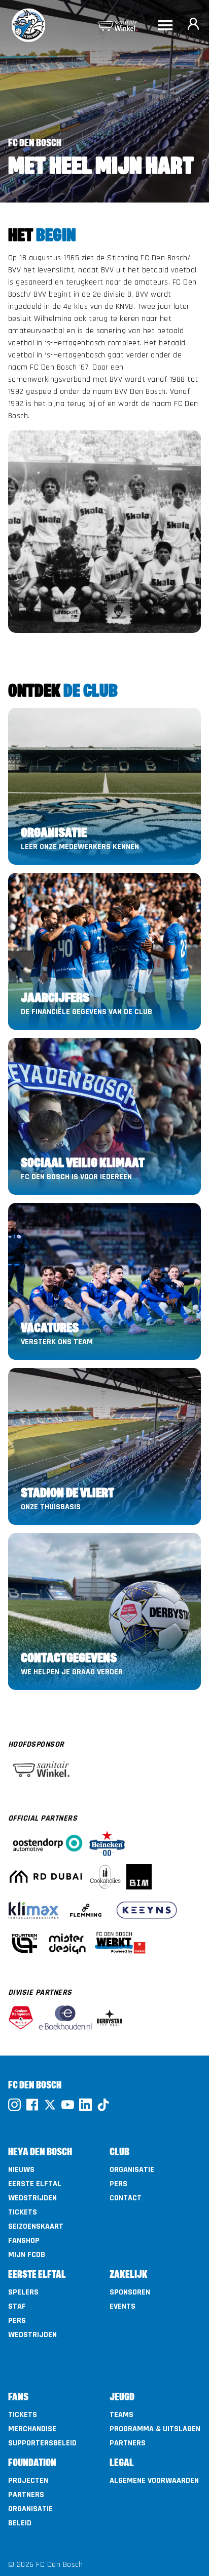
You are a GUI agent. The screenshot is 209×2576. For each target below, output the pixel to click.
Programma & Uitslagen (155, 2429)
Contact (126, 2198)
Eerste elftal (35, 2184)
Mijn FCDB (27, 2255)
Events (123, 2307)
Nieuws (21, 2170)
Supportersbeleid (42, 2443)
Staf (17, 2307)
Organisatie (132, 2170)
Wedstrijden (32, 2198)
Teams (121, 2415)
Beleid (20, 2523)
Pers (118, 2184)
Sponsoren (130, 2292)
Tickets (23, 2212)
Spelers (23, 2292)
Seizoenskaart (36, 2227)
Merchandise (32, 2429)
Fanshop (24, 2241)
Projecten (28, 2481)
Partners (128, 2443)
